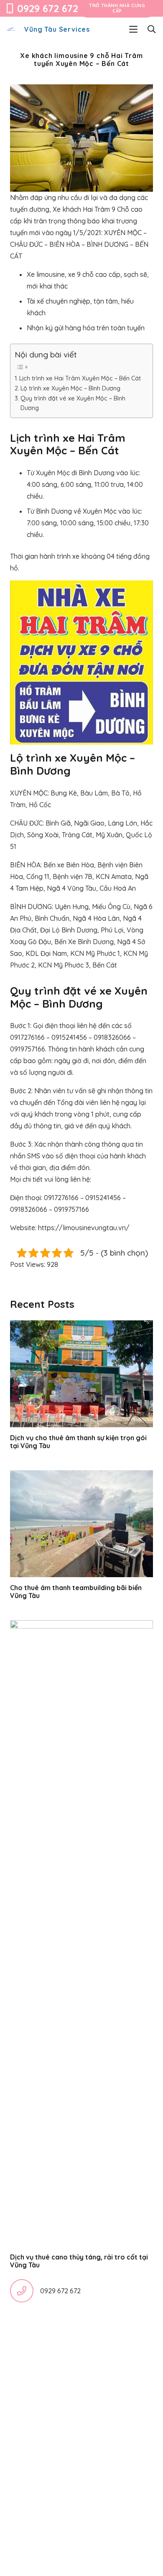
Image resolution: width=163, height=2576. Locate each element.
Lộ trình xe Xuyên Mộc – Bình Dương (70, 388)
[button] (133, 29)
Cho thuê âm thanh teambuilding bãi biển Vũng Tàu (76, 1592)
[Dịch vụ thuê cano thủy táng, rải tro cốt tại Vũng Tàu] (81, 1933)
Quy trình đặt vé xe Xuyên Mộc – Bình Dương (73, 403)
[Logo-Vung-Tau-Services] (11, 29)
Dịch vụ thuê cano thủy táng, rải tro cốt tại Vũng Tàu (79, 2261)
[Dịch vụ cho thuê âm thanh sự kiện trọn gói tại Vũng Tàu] (81, 1374)
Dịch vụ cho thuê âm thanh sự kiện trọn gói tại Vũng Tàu (78, 1442)
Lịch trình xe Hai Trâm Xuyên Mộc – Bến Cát (80, 378)
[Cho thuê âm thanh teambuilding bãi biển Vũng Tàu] (81, 1524)
